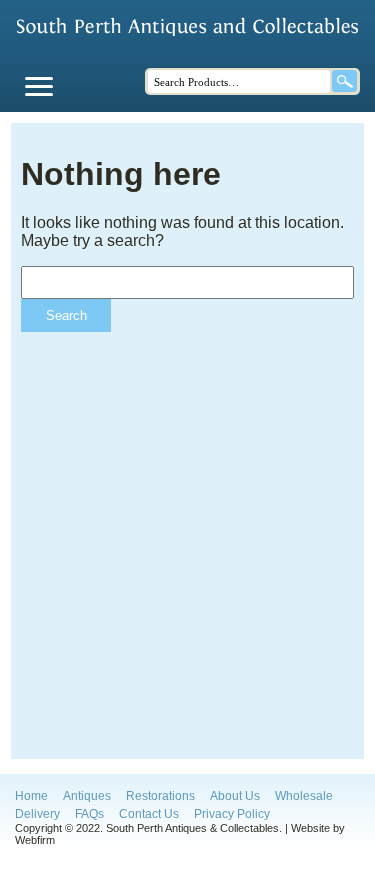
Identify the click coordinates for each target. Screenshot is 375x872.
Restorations (160, 796)
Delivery (37, 814)
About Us (235, 796)
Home (31, 796)
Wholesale (304, 796)
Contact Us (149, 814)
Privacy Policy (232, 814)
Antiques (87, 796)
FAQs (89, 814)
